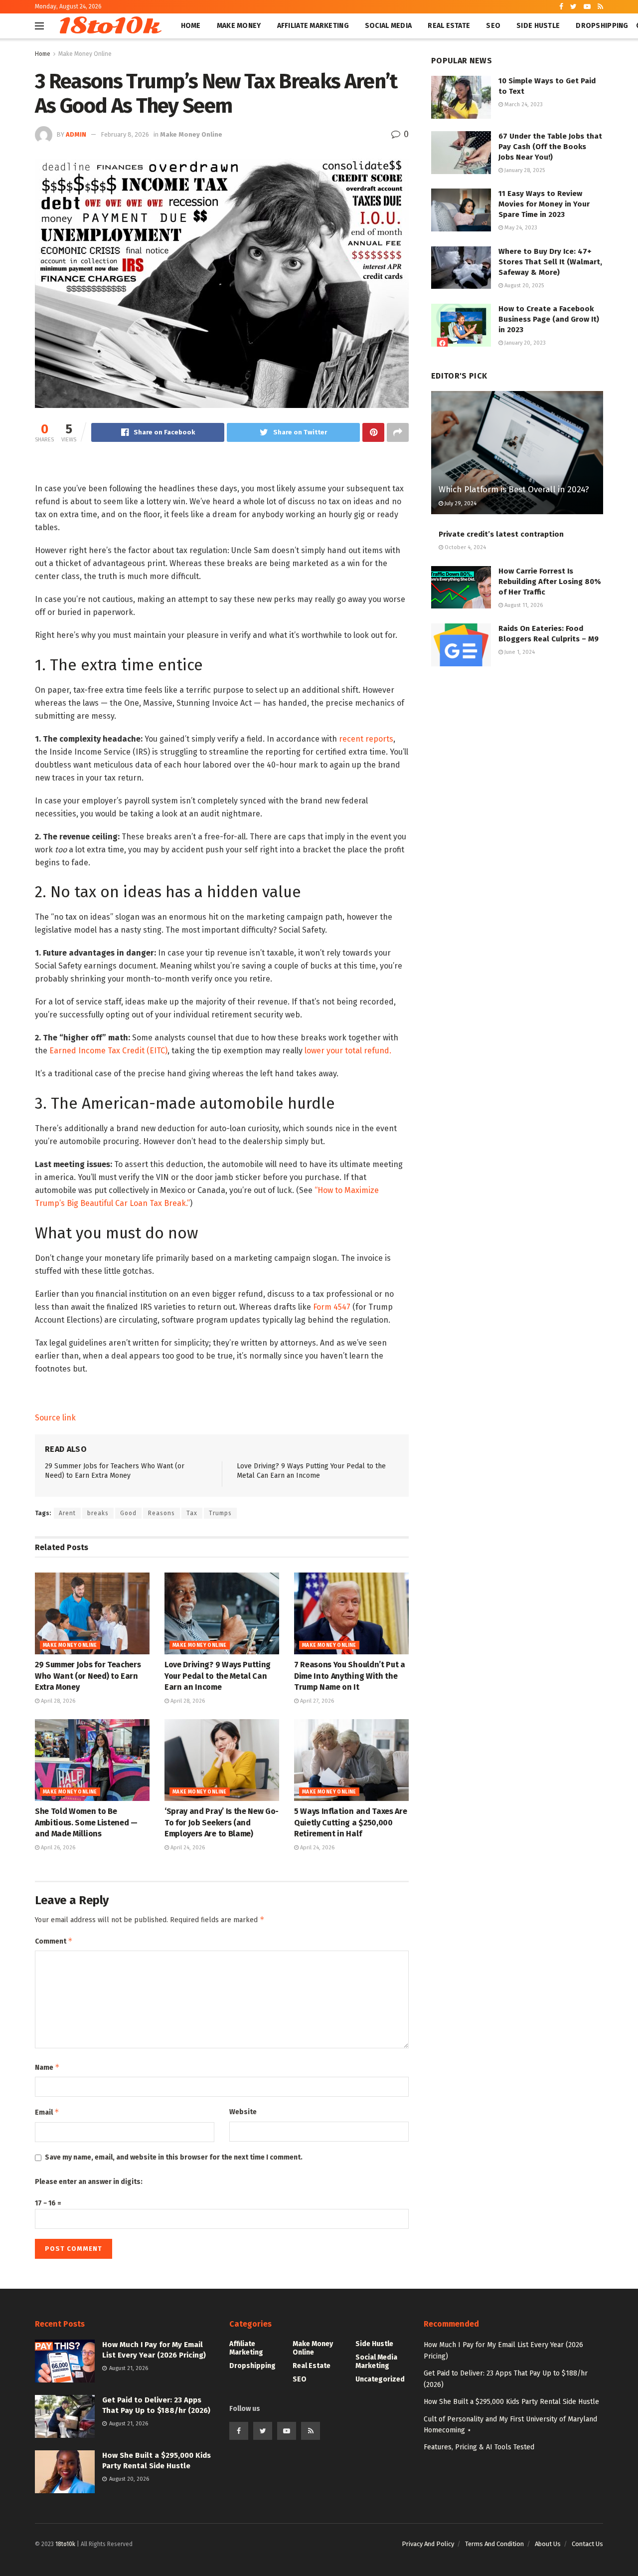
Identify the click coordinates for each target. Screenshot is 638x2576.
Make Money (239, 26)
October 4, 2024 (465, 547)
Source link (55, 1418)
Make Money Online (85, 54)
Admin (76, 134)
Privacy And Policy (428, 2544)
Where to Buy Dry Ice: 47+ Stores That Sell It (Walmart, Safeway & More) (550, 262)
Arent (67, 1513)
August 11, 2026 (523, 605)
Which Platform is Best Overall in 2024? (514, 490)
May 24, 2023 (520, 228)
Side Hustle (538, 26)
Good (128, 1513)
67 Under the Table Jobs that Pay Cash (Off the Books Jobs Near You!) (550, 147)
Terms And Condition (494, 2544)
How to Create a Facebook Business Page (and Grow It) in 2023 (549, 319)
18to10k (108, 26)
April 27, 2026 (316, 1701)
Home (191, 26)
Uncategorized (380, 2379)
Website (243, 2112)
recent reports (366, 739)
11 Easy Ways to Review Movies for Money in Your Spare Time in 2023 (544, 204)
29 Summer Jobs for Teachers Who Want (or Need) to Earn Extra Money (88, 1676)
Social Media (388, 26)
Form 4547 (332, 1307)
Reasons (161, 1513)
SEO (493, 26)
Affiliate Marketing (313, 26)
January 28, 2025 (524, 170)
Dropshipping (602, 26)
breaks (98, 1513)
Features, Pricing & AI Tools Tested (479, 2447)
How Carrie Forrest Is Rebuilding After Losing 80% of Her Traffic (550, 582)
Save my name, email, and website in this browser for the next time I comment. (174, 2157)
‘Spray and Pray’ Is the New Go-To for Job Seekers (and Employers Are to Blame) (222, 1822)
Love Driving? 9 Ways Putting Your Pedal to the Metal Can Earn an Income (218, 1676)
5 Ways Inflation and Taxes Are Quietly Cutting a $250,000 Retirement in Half (350, 1822)
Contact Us (587, 2544)
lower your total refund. (348, 1051)
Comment (54, 1941)
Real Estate (449, 26)
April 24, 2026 (187, 1848)
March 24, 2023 (523, 104)
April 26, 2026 (57, 1848)
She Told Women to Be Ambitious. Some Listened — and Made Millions (86, 1822)
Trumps (220, 1513)
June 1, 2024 (519, 652)
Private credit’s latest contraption (501, 534)
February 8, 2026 (125, 134)
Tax (192, 1513)
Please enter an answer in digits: (89, 2182)
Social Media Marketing (376, 2362)
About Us (548, 2544)
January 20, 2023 (524, 343)
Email (47, 2112)
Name (47, 2067)
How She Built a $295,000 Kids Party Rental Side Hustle (511, 2402)
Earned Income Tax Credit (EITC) (108, 1051)
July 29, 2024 (460, 503)
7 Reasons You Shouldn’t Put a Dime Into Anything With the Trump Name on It (350, 1676)
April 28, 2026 (57, 1701)
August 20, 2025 (523, 286)
